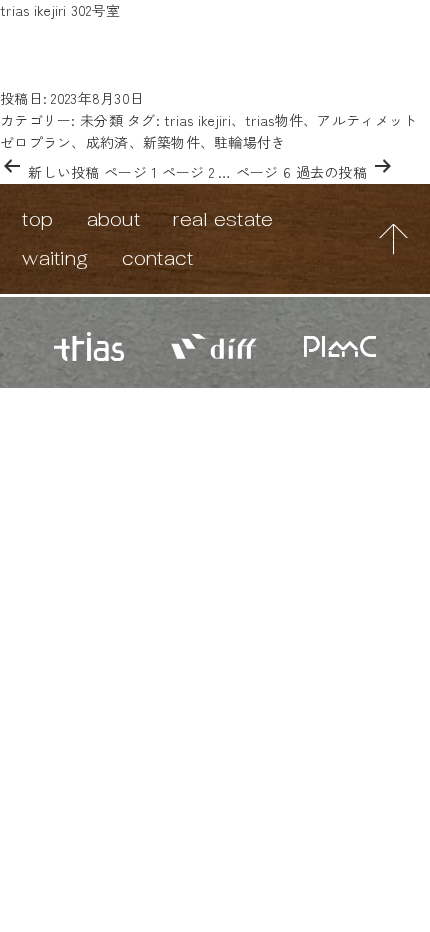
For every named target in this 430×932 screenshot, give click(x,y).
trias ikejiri (197, 120)
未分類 (101, 120)
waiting (55, 258)
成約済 (107, 142)
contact (158, 258)
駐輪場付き (249, 142)
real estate (223, 219)
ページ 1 (130, 172)
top (37, 219)
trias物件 (274, 120)
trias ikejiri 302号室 (60, 10)
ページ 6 (263, 172)
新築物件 (171, 142)
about (113, 219)
